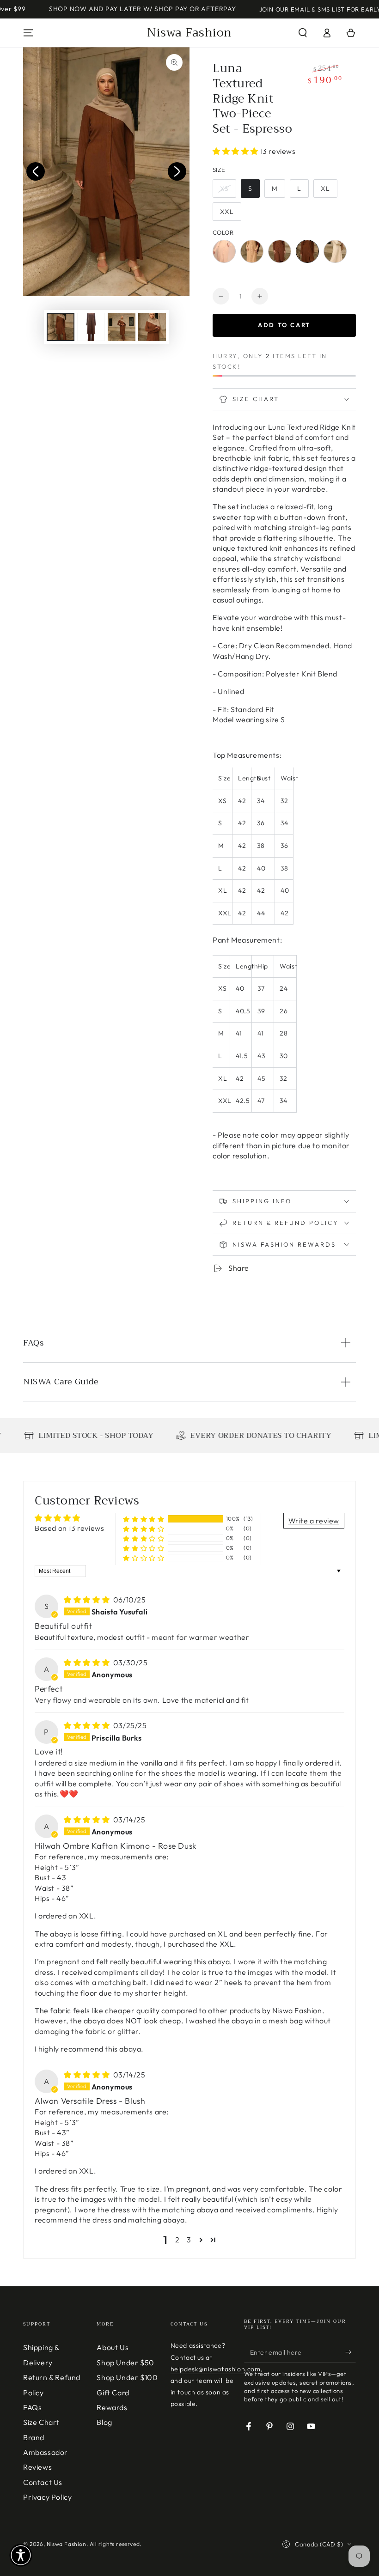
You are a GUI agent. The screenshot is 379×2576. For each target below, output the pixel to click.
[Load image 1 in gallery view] (61, 327)
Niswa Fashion (67, 2544)
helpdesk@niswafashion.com (216, 2369)
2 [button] (177, 2240)
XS (224, 189)
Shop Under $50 (125, 2363)
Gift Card (113, 2393)
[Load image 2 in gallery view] (91, 327)
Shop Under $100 (127, 2377)
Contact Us (43, 2482)
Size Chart (41, 2422)
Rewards (112, 2407)
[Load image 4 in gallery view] (152, 327)
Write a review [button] (314, 1521)
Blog (104, 2422)
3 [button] (189, 2240)
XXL (227, 212)
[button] (303, 33)
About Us (113, 2347)
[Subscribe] (351, 2352)
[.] (36, 171)
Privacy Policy (47, 2497)
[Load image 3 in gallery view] (122, 327)
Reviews (37, 2467)
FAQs (32, 2407)
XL (325, 189)
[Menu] (28, 33)
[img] (88, 1600)
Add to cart (284, 325)
